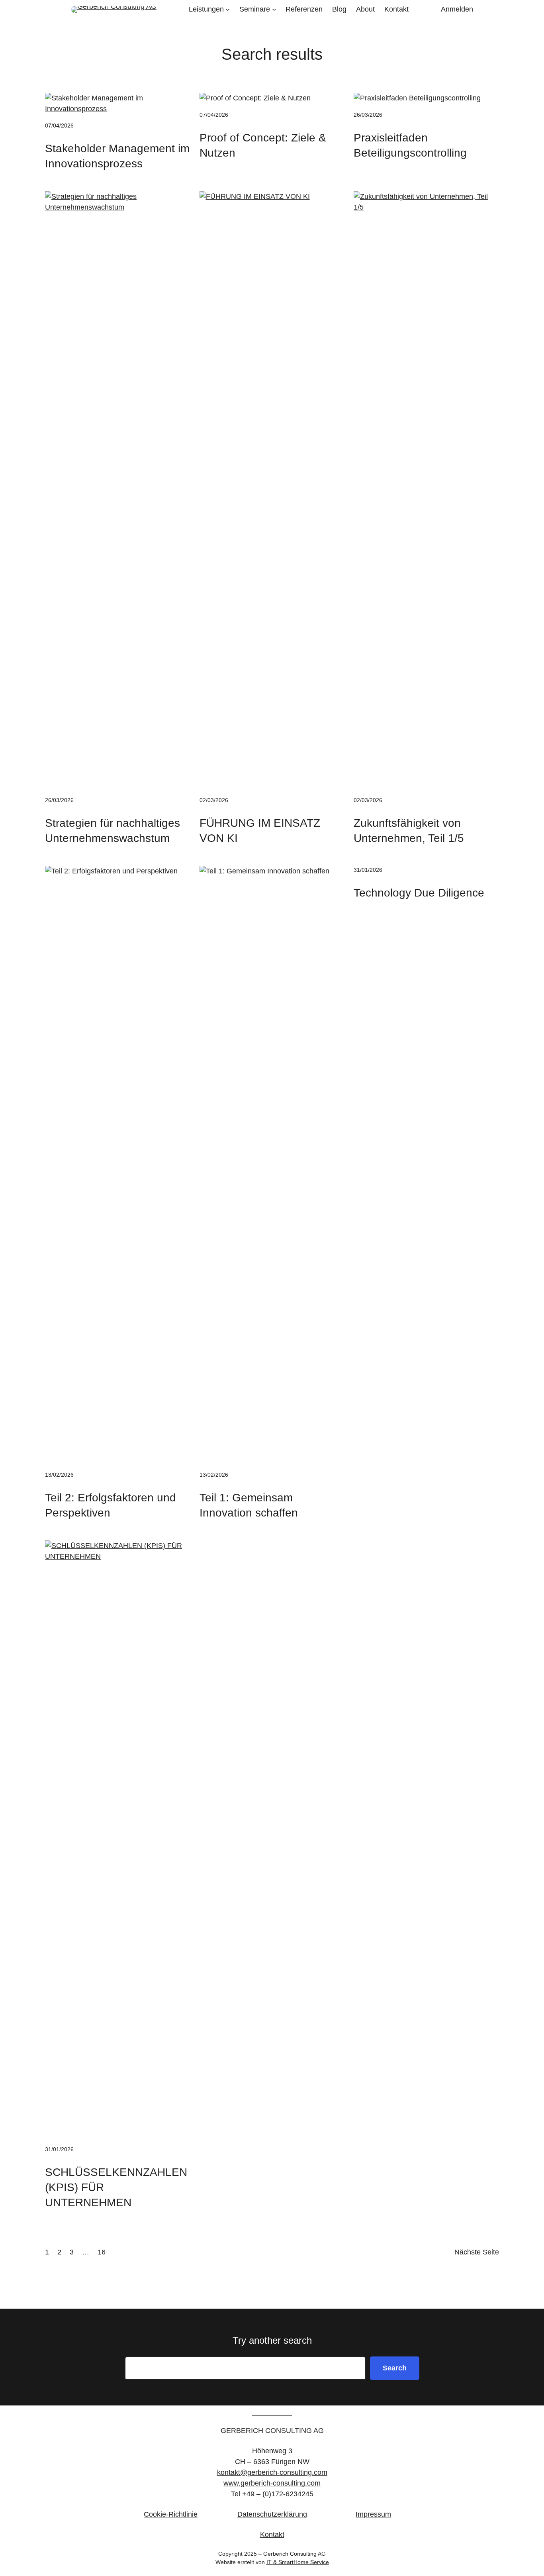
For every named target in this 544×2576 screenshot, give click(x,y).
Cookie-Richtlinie (171, 2514)
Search (395, 2368)
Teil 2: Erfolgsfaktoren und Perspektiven (111, 1505)
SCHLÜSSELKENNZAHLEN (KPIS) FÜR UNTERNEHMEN (116, 2187)
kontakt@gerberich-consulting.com (272, 2472)
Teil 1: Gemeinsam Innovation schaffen (249, 1505)
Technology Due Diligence (419, 893)
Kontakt (272, 2535)
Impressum (373, 2514)
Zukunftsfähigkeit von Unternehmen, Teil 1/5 (409, 831)
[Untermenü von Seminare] (274, 9)
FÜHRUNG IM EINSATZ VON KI (260, 831)
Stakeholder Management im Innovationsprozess (117, 156)
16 (102, 2252)
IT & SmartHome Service (298, 2562)
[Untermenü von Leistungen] (228, 9)
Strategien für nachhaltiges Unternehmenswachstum (113, 831)
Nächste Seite (477, 2252)
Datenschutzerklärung (272, 2514)
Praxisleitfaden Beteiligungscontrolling (410, 145)
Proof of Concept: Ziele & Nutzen (263, 145)
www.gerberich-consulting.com (272, 2483)
